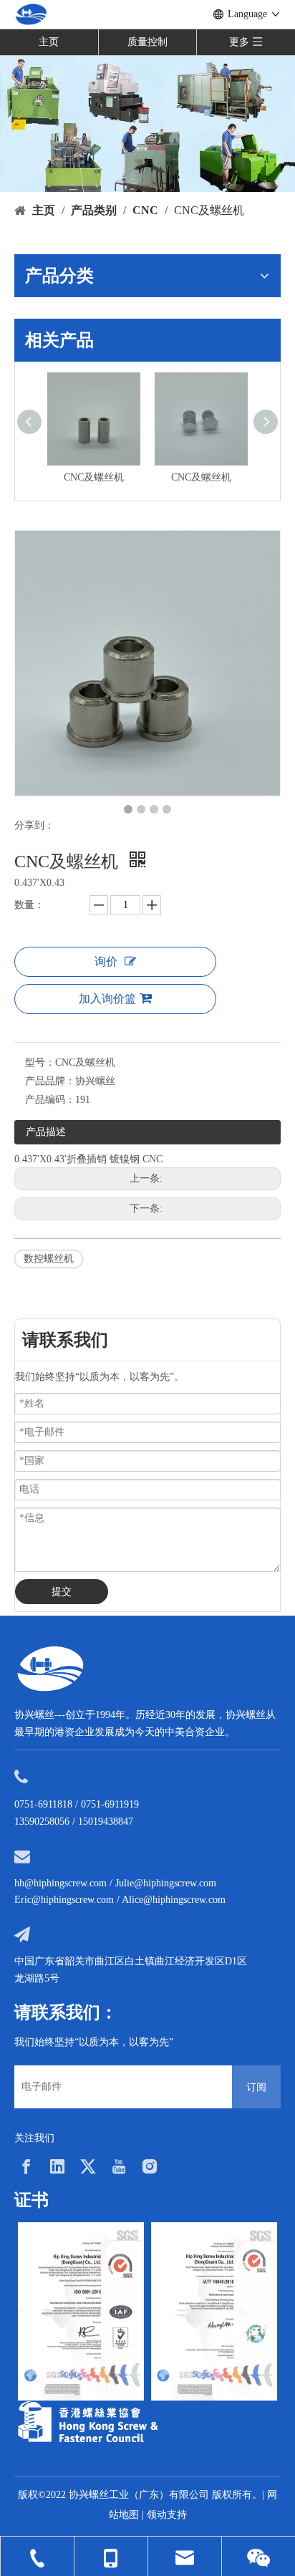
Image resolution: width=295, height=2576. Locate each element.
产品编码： (50, 1100)
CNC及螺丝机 (115, 477)
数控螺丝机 (49, 1259)
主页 (49, 42)
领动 (157, 2515)
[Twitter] (88, 2166)
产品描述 (46, 1132)
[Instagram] (150, 2166)
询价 (106, 961)
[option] (81, 2311)
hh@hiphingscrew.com (61, 1883)
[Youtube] (119, 2166)
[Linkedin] (57, 2166)
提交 (62, 1592)
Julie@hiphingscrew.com (166, 1883)
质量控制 (147, 42)
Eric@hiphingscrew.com (64, 1900)
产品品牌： (50, 1081)
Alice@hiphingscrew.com (174, 1900)
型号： (40, 1062)
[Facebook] (26, 2166)
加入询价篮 (107, 999)
